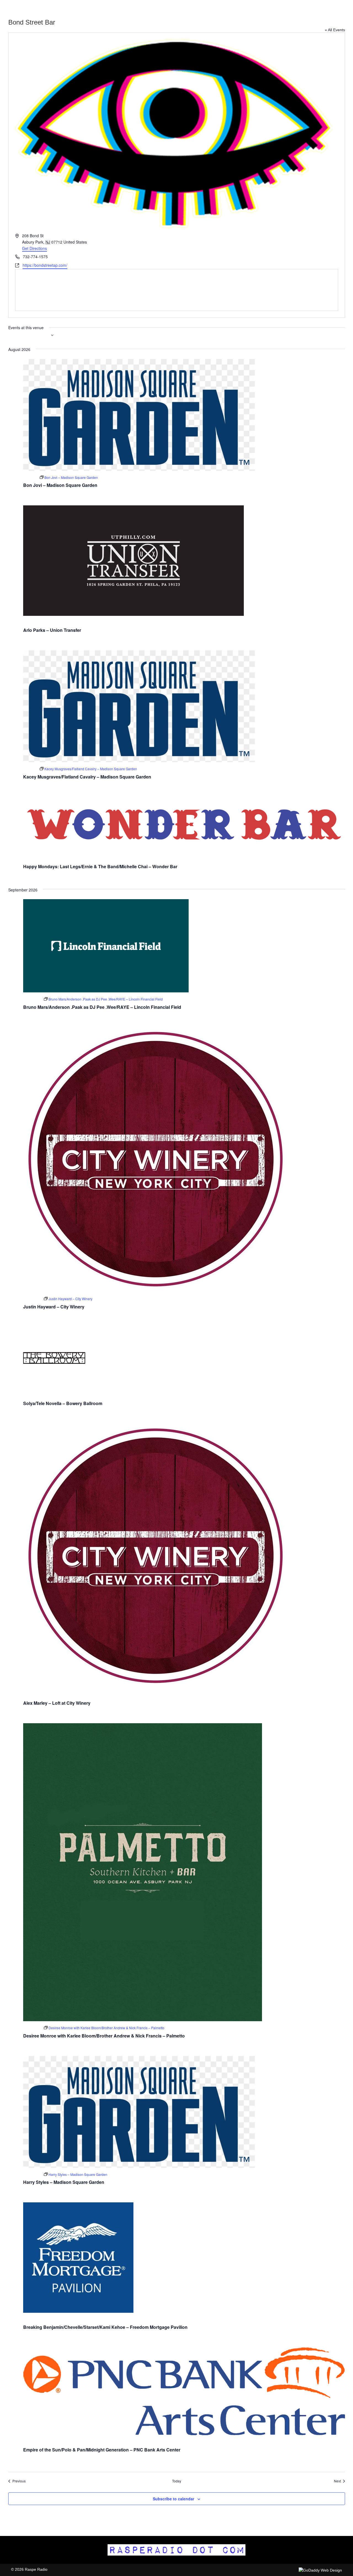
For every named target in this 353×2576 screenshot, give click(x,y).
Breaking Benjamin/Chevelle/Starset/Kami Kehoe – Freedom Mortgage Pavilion (105, 2327)
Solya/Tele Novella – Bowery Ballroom (63, 1403)
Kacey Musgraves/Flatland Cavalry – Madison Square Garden (87, 777)
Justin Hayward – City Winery (54, 1307)
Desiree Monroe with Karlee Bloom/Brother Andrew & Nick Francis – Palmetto (104, 2036)
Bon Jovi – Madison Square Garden (60, 485)
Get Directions (34, 248)
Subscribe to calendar (173, 2499)
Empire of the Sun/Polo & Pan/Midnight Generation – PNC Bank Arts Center (102, 2450)
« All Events (335, 30)
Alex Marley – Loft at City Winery (57, 1703)
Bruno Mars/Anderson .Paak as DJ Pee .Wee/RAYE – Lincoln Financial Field (102, 1007)
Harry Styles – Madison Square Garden (64, 2182)
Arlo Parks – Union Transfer (52, 630)
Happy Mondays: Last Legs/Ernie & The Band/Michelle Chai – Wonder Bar (100, 866)
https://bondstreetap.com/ (45, 265)
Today (177, 2481)
